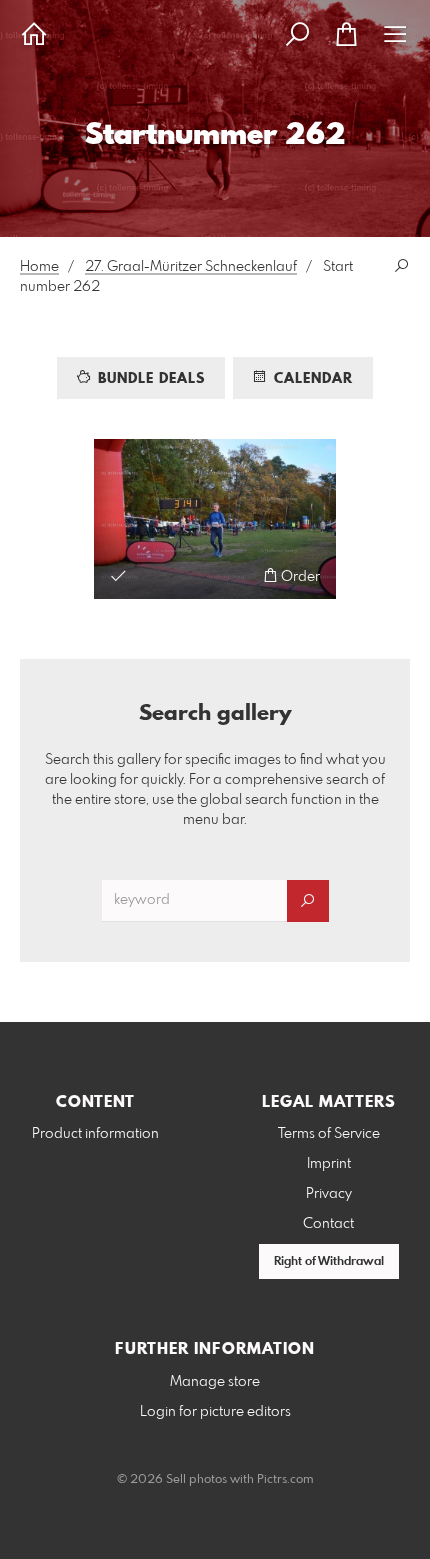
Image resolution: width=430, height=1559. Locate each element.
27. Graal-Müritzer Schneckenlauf (191, 267)
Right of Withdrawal (329, 1262)
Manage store (215, 1382)
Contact (328, 1224)
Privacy (329, 1194)
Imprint (329, 1164)
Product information (95, 1134)
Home (39, 267)
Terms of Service (329, 1134)
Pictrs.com (285, 1480)
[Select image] (118, 575)
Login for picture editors (215, 1412)
